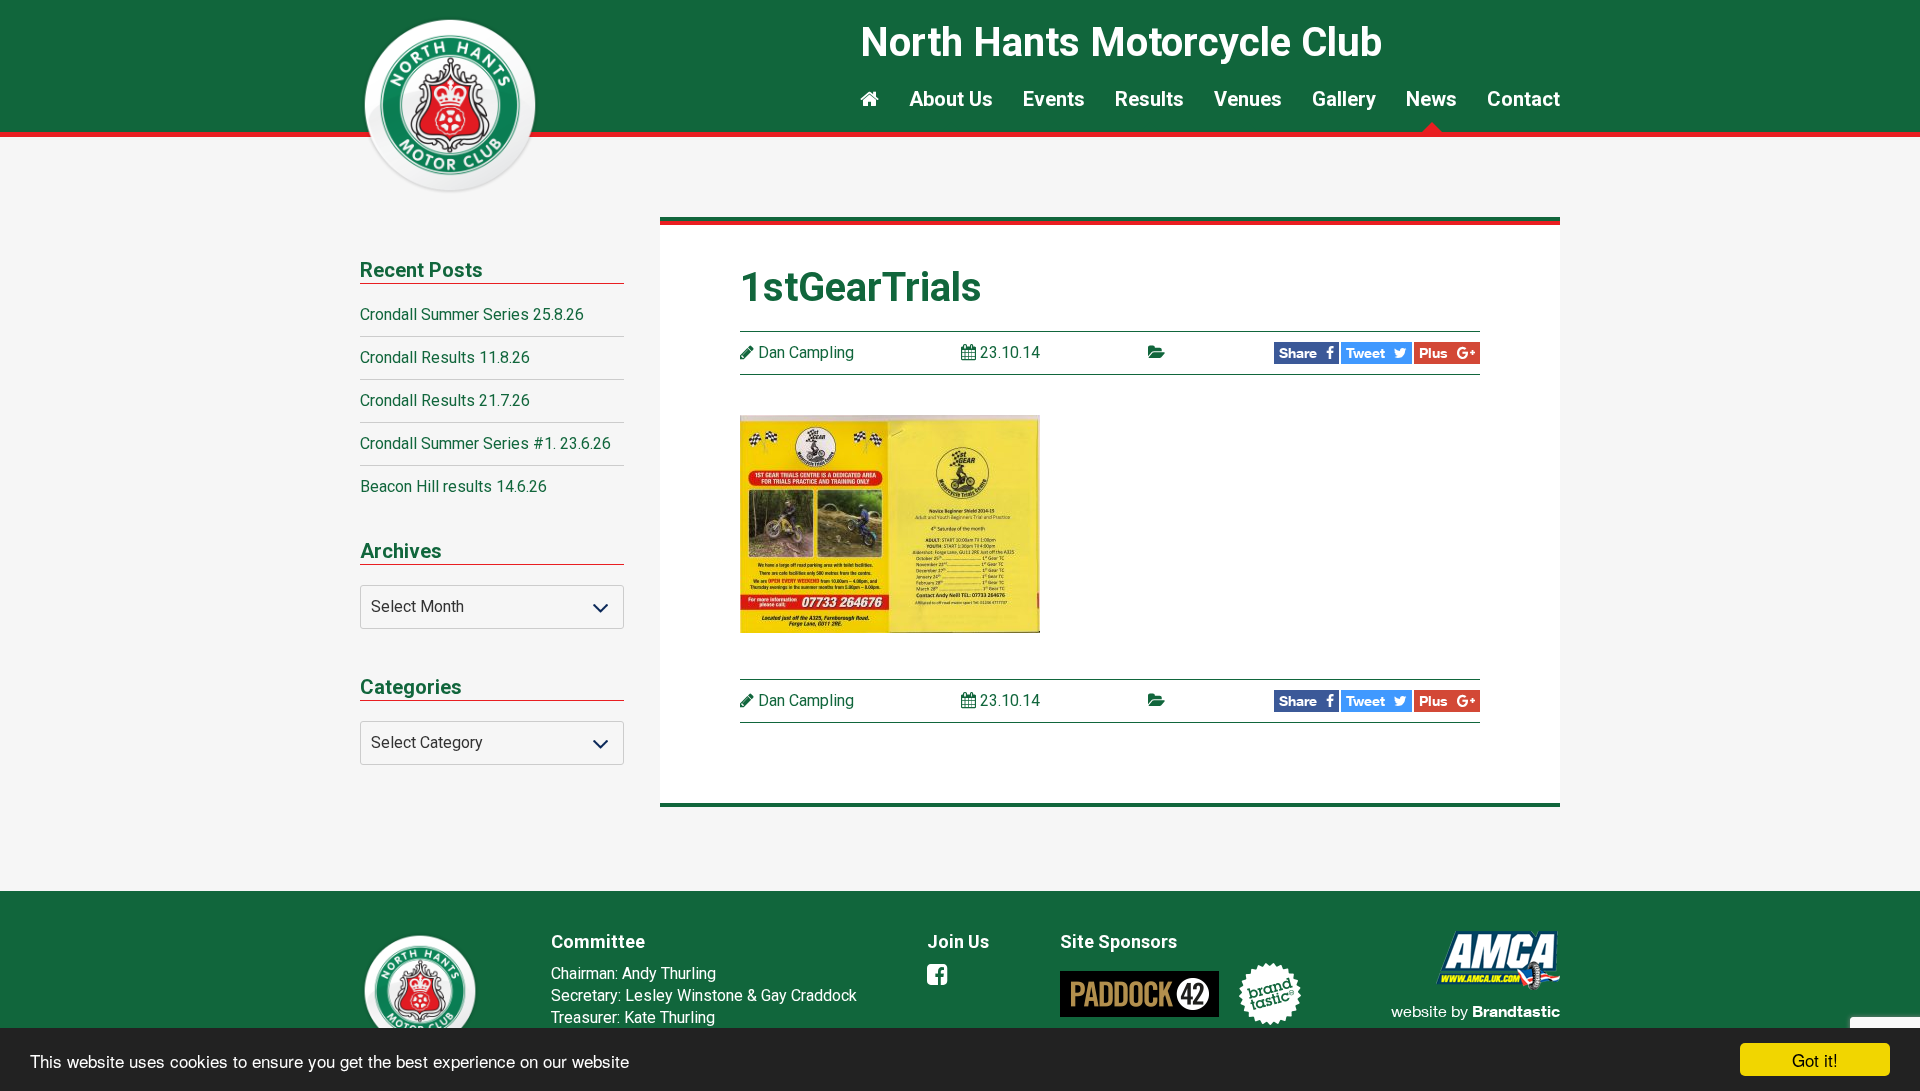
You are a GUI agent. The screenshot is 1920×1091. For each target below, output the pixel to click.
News (1431, 99)
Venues (1248, 99)
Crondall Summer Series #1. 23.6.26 (485, 443)
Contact (1523, 99)
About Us (951, 99)
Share (1300, 352)
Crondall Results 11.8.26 (445, 357)
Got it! (1815, 1059)
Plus (1435, 352)
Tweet (1367, 352)
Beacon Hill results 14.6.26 (453, 486)
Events (1054, 99)
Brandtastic (1516, 1011)
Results (1149, 99)
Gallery (1344, 99)
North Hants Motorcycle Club (450, 105)
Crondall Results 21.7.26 (445, 400)
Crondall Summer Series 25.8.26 (472, 314)
